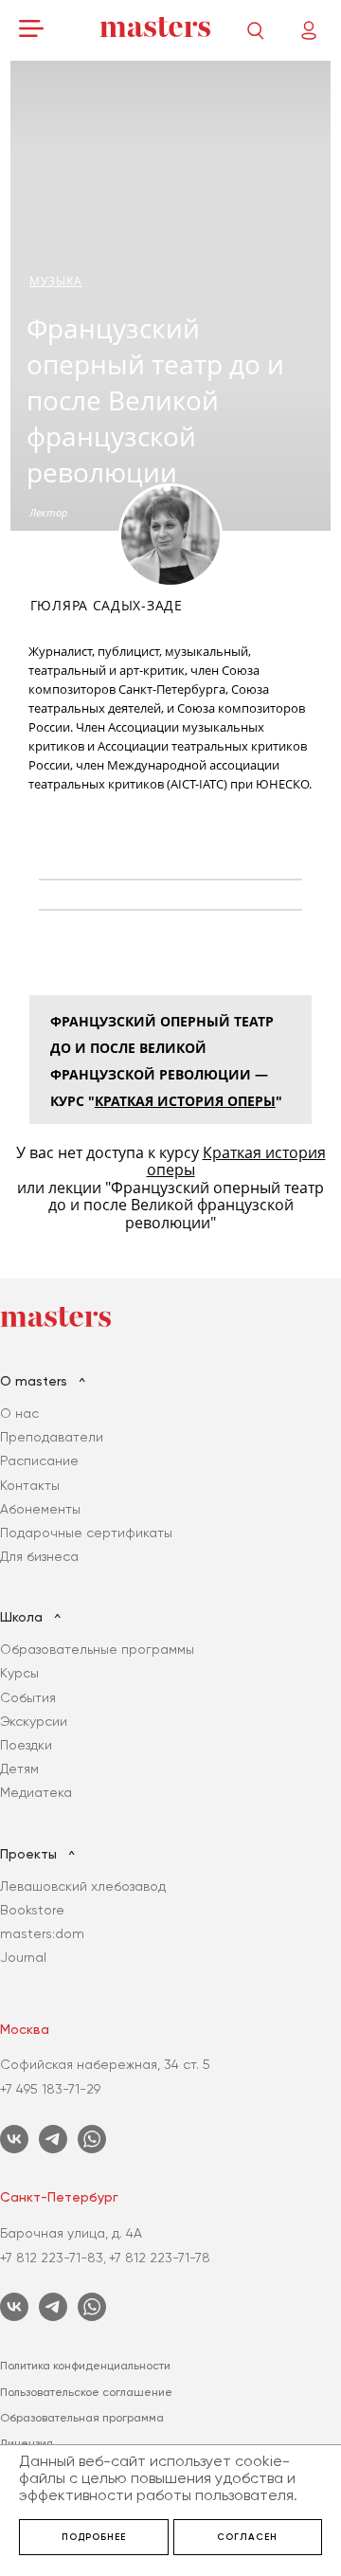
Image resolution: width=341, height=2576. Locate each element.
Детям (19, 1769)
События (28, 1697)
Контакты (30, 1485)
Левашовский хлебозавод (83, 1886)
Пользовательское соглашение (86, 2392)
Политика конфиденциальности (85, 2366)
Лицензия (27, 2443)
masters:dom (42, 1933)
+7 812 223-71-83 (52, 2258)
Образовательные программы (97, 1649)
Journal (23, 1957)
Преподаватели (52, 1437)
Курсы (19, 1673)
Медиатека (36, 1792)
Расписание (39, 1460)
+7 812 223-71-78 (160, 2258)
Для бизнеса (39, 1556)
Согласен (247, 2537)
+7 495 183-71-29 (50, 2089)
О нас (19, 1413)
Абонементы (40, 1509)
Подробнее (94, 2537)
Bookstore (32, 1910)
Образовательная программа (82, 2418)
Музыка (56, 281)
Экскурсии (34, 1721)
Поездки (26, 1745)
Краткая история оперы (185, 1101)
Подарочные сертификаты (86, 1533)
